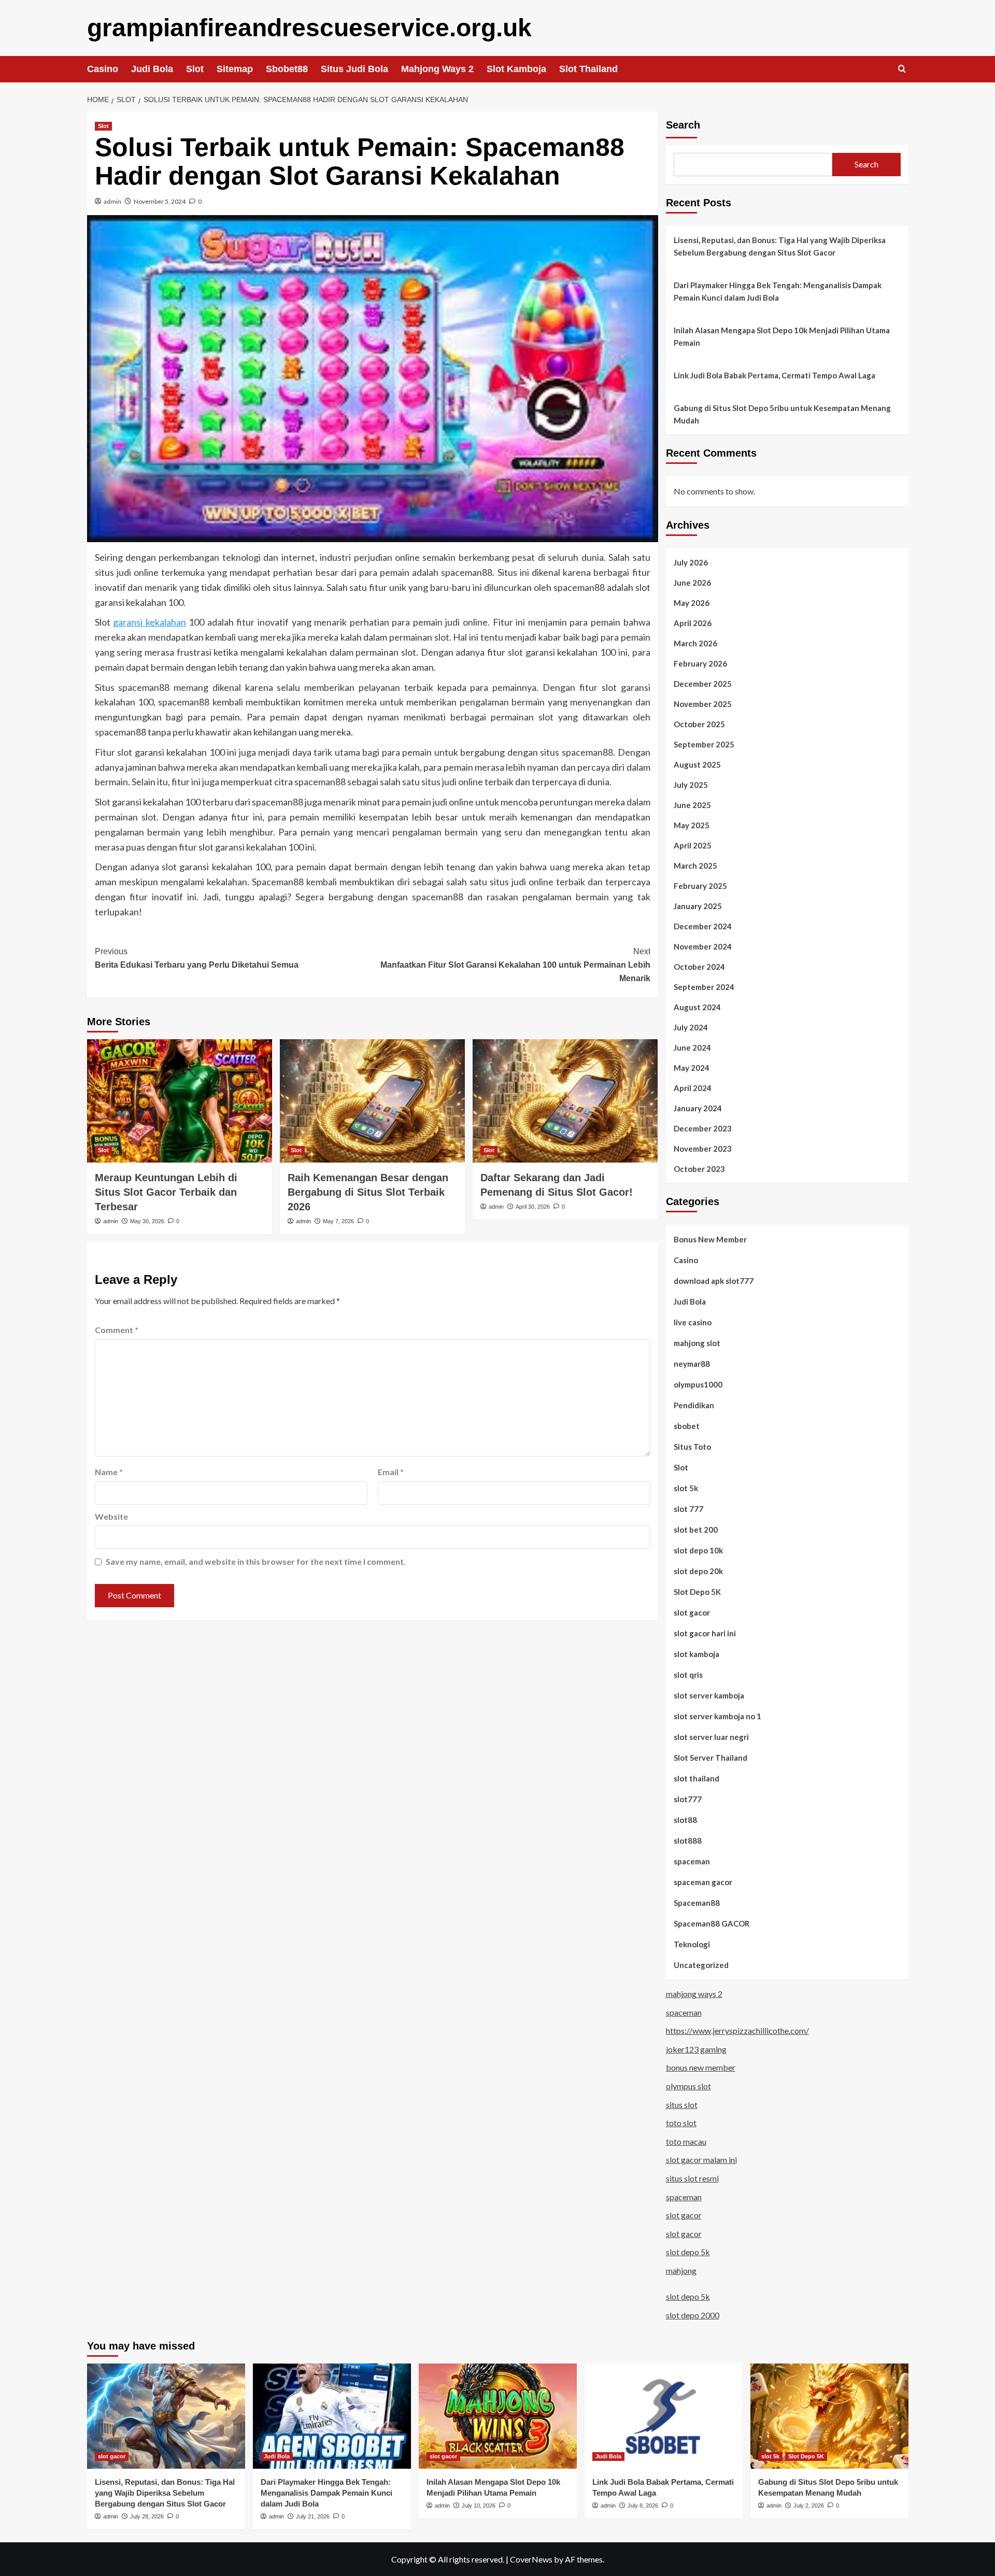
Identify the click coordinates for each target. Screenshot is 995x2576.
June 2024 (692, 1048)
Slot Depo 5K (697, 1592)
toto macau (686, 2141)
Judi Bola (152, 69)
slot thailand (696, 1778)
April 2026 (693, 623)
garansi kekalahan (150, 622)
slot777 (688, 1799)
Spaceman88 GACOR (712, 1923)
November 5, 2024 (160, 201)
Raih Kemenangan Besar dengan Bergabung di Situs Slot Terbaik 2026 (368, 1192)
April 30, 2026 (533, 1207)
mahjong (681, 2270)
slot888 (688, 1841)
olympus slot (688, 2086)
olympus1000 (698, 1384)
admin (112, 201)
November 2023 (703, 1149)
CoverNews (531, 2559)
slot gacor (692, 1612)
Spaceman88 (697, 1903)
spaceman (692, 1861)
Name (109, 1472)
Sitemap (235, 69)
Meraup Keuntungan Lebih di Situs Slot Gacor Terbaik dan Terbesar (166, 1192)
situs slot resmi (692, 2178)
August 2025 (697, 765)
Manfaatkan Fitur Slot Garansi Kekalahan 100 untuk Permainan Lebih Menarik (515, 965)
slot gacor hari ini (705, 1633)
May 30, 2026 (147, 1221)
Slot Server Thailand (710, 1758)
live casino (693, 1322)
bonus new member (701, 2067)
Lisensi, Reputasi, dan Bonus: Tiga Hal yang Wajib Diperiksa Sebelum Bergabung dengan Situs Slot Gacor (780, 246)
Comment (117, 1330)
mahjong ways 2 (694, 1994)
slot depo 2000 (693, 2315)
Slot (195, 69)
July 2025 (691, 785)
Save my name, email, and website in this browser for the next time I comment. (256, 1561)
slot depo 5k (688, 2252)
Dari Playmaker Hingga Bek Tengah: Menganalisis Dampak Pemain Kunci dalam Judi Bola (778, 291)
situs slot (682, 2105)
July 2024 (691, 1027)
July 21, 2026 (313, 2516)
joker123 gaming (696, 2049)
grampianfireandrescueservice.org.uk (309, 28)
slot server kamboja (709, 1695)
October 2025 (699, 724)
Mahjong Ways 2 (437, 69)
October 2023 (699, 1169)
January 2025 (698, 906)
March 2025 (695, 866)
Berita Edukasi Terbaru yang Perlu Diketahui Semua (197, 958)
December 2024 (703, 926)
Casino (103, 69)
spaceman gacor (703, 1882)
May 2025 (692, 825)
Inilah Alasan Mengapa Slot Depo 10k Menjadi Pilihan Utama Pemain (782, 336)
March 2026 (695, 643)
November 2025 (703, 704)
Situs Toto (692, 1447)
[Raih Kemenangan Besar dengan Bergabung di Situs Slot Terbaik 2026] (372, 1101)
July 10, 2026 (479, 2506)
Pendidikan (694, 1405)
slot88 (685, 1820)
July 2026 (691, 562)
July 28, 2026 (147, 2516)
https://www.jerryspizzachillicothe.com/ (737, 2030)
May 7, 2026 (338, 1221)
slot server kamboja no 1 (717, 1716)
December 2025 (703, 684)
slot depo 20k (698, 1571)
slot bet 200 (696, 1530)
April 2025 (693, 845)
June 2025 (692, 805)
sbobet (687, 1426)
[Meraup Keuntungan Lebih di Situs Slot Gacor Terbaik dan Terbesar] (180, 1101)
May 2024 (692, 1068)
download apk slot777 (714, 1281)
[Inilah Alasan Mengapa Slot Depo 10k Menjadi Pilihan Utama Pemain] (498, 2416)
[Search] (902, 69)
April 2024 (693, 1088)
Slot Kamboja (516, 69)
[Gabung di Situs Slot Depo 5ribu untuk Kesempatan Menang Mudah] (829, 2416)
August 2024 (697, 1007)
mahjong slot (697, 1343)
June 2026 (692, 583)
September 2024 (704, 987)
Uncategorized (701, 1965)
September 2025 (704, 744)
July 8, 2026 (643, 2506)
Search (683, 125)
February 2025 (700, 886)
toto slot (681, 2123)
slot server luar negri (711, 1737)
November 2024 (703, 946)
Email (391, 1472)
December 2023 (703, 1128)
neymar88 (692, 1364)
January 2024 (698, 1108)
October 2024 (699, 967)
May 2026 (692, 603)
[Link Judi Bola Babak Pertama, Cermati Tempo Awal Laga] (664, 2416)
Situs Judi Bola (354, 69)
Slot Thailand (588, 69)
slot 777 (688, 1509)
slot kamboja (696, 1654)
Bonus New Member (710, 1239)
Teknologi (692, 1944)
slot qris (688, 1675)
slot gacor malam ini (701, 2160)
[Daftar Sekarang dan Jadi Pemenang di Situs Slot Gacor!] (565, 1101)
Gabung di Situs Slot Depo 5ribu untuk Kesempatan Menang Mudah (782, 414)
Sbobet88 (287, 69)
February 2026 (700, 663)
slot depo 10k (698, 1550)
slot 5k (686, 1488)
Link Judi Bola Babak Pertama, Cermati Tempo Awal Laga (774, 375)
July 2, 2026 (809, 2506)
